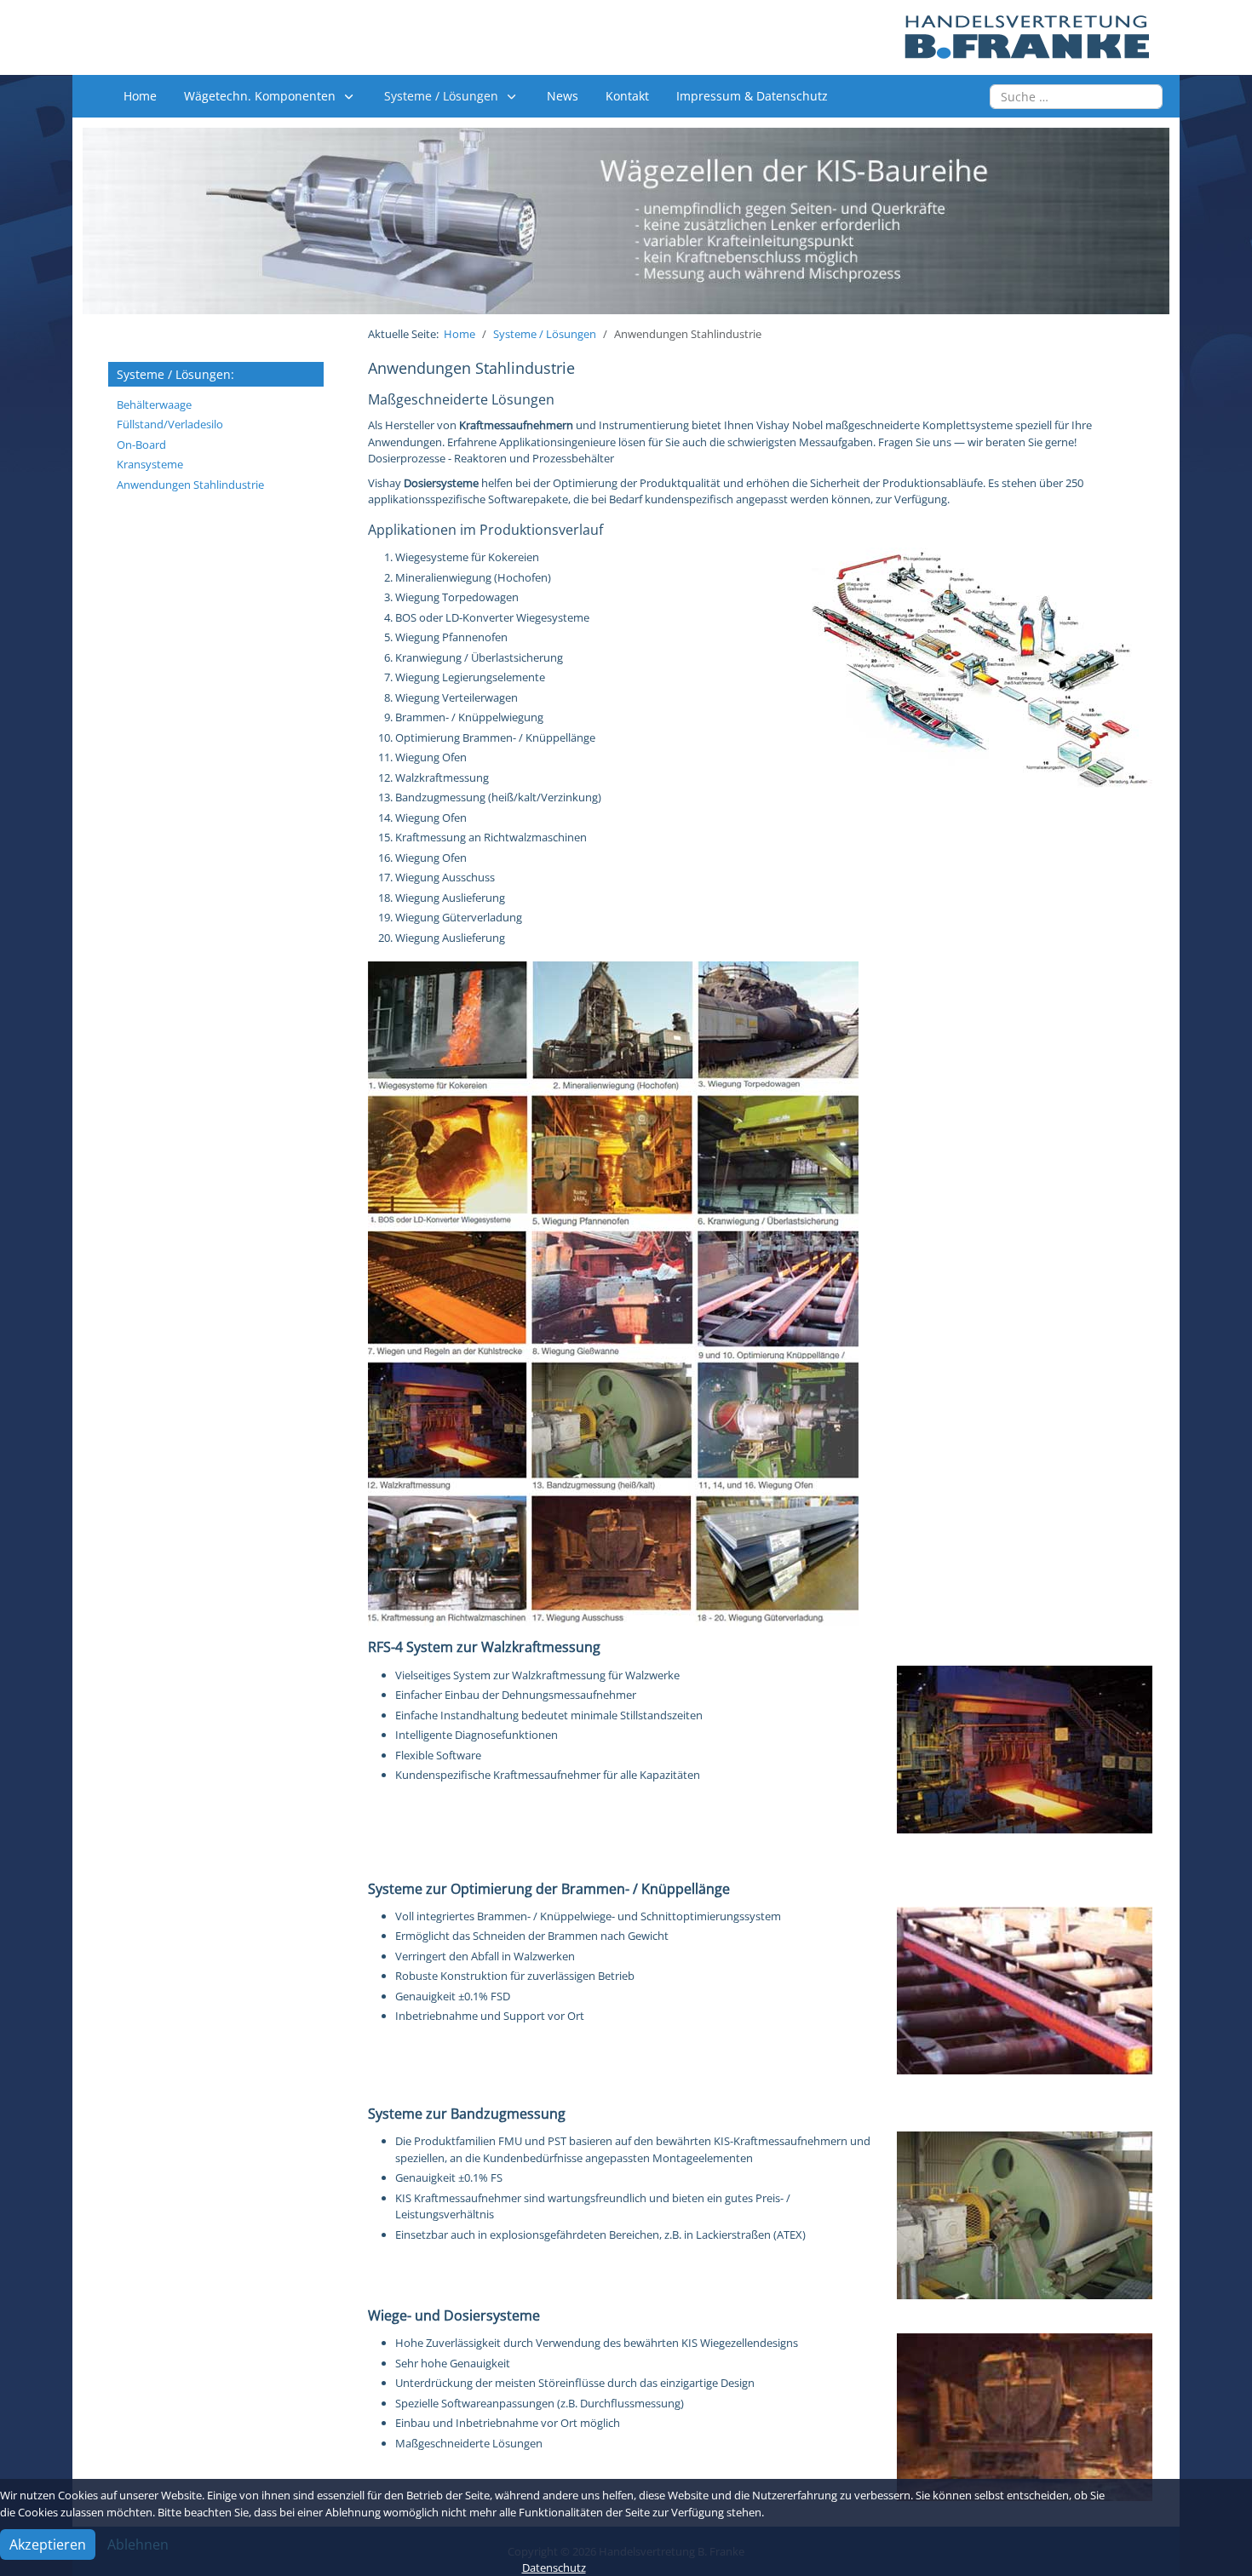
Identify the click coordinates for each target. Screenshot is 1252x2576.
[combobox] (1076, 97)
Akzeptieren (48, 2544)
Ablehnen (138, 2544)
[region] (626, 221)
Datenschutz (554, 2567)
